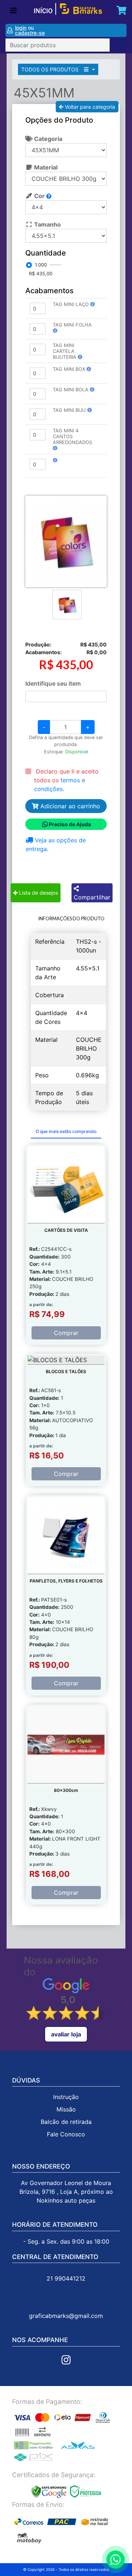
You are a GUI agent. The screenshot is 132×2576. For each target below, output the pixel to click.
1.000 (41, 265)
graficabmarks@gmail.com (66, 2316)
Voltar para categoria (89, 107)
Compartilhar (92, 897)
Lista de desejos (38, 893)
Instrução (66, 2097)
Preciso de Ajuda (70, 824)
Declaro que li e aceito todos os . (66, 780)
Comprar (66, 1333)
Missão (66, 2109)
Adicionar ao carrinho (69, 806)
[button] (93, 304)
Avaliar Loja (66, 2034)
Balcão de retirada (66, 2122)
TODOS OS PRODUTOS (51, 69)
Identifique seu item (53, 683)
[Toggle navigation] (14, 11)
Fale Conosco (66, 2134)
